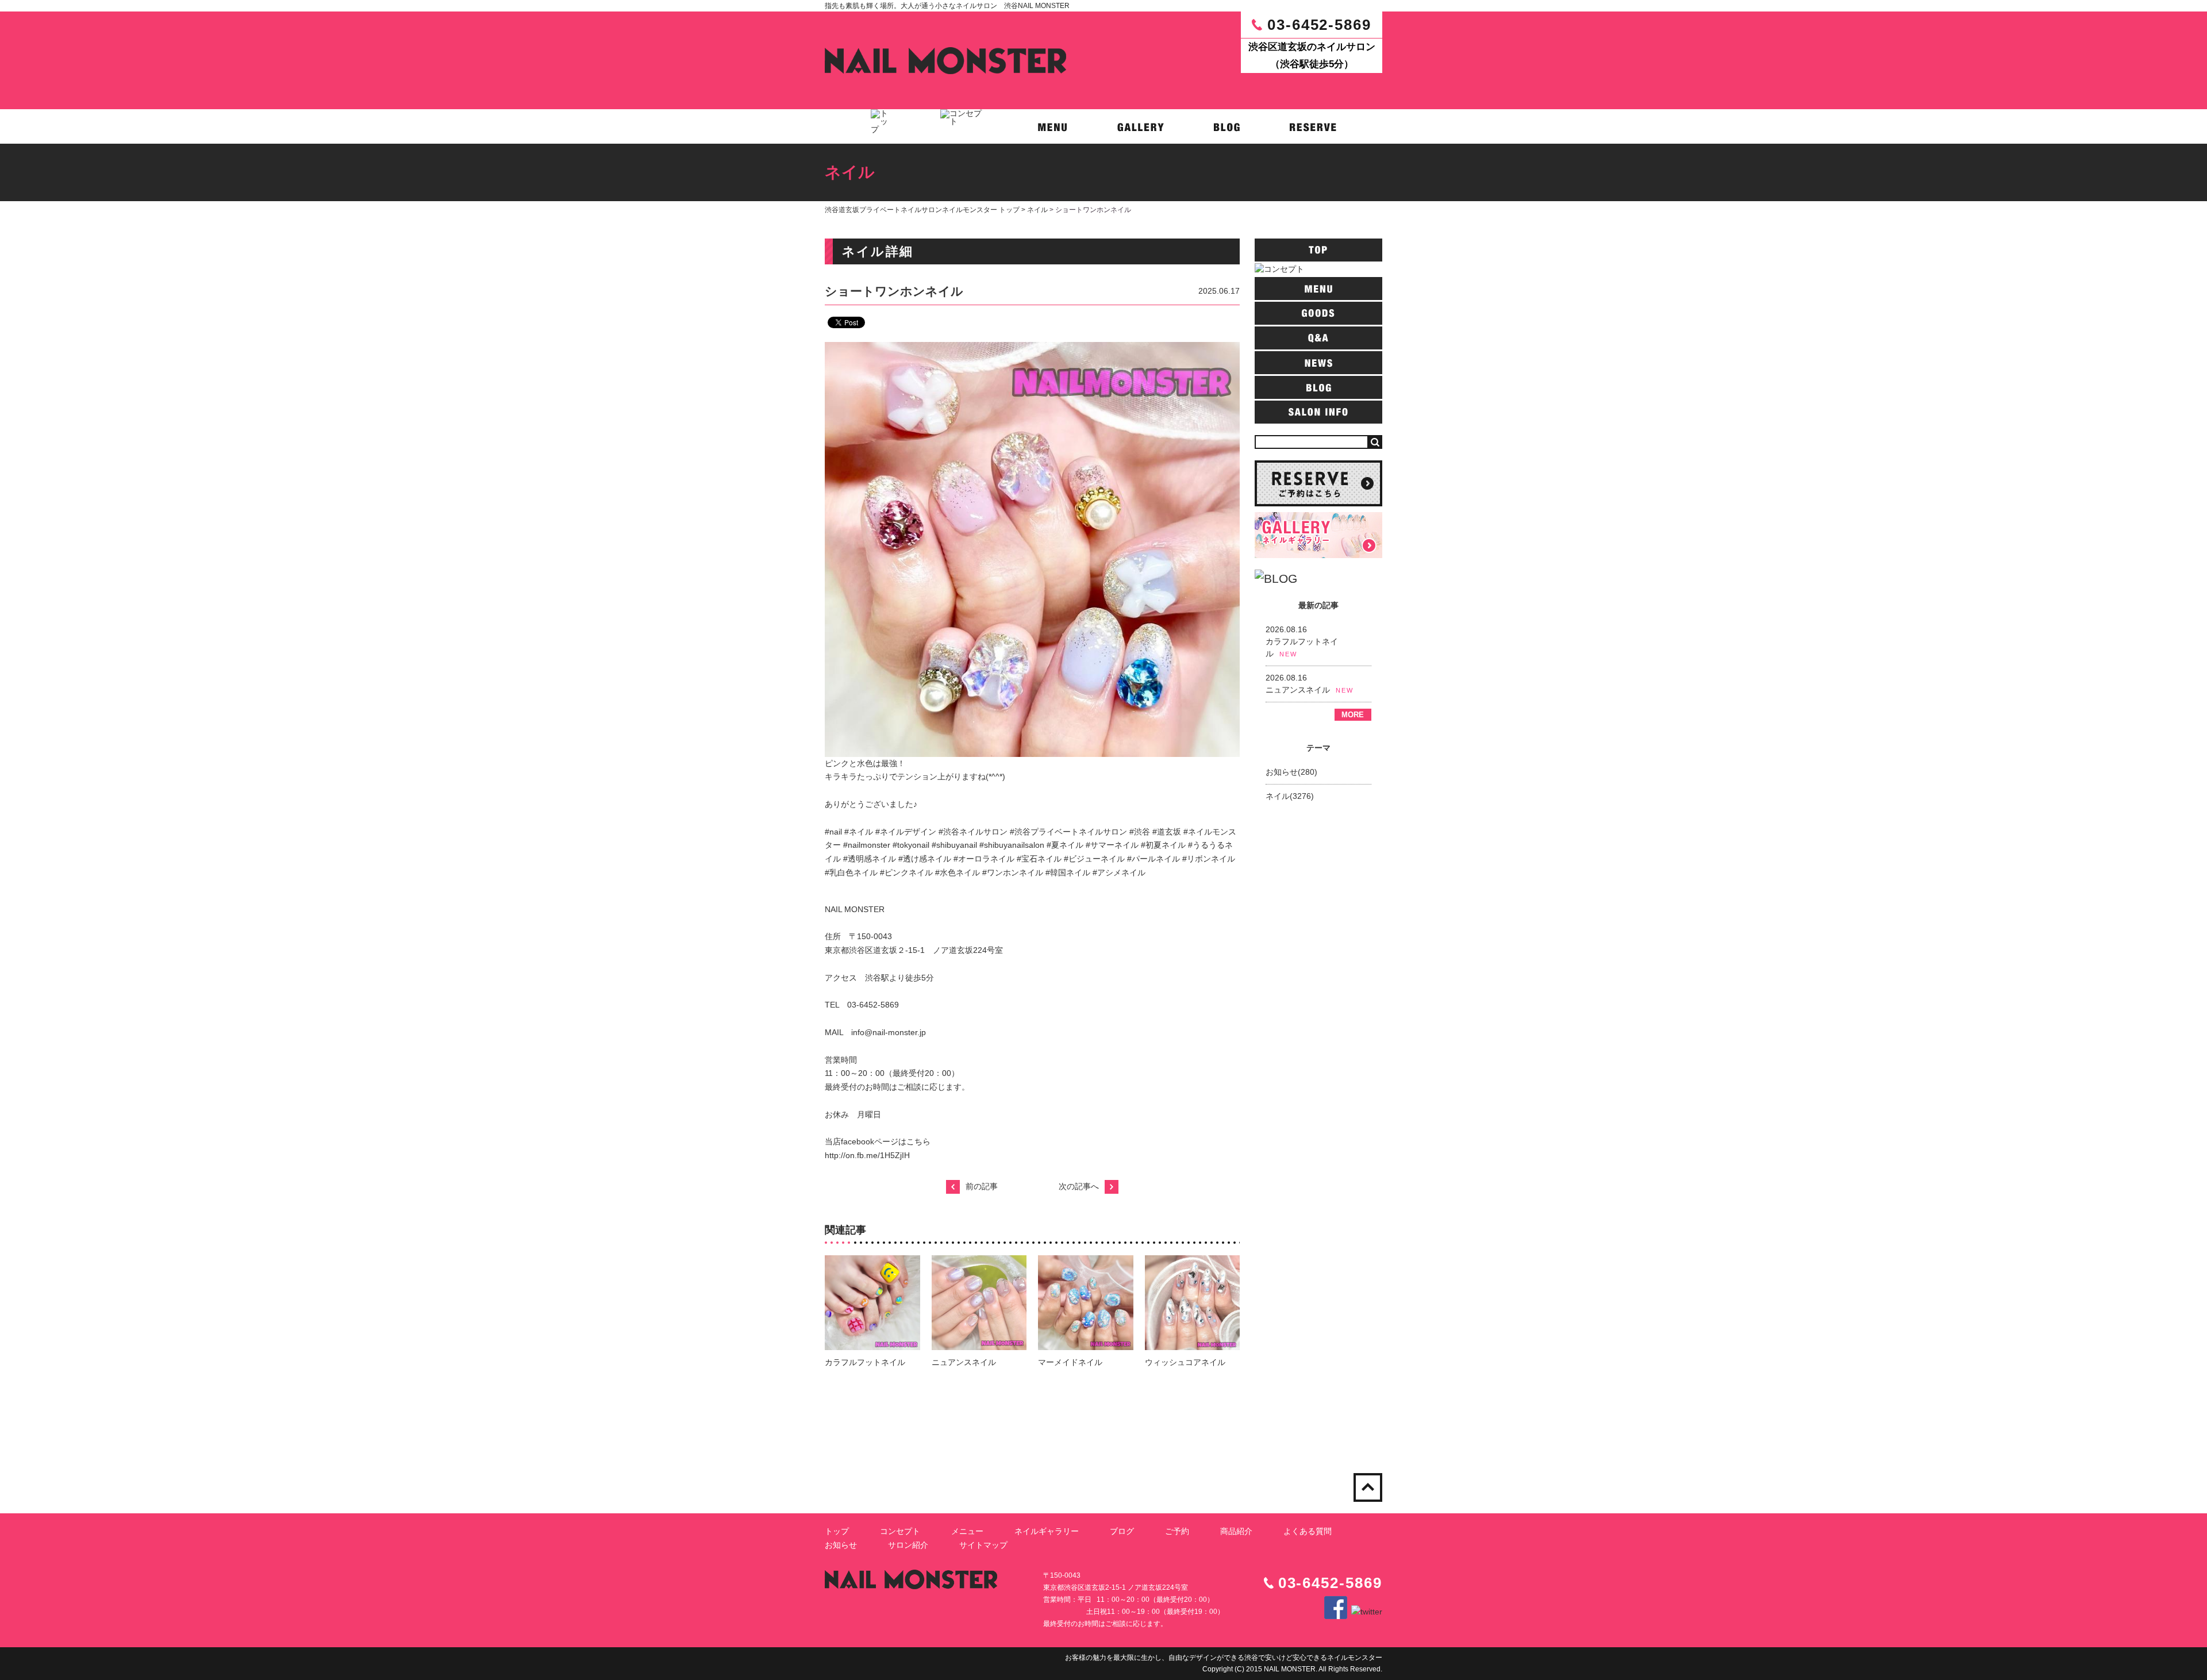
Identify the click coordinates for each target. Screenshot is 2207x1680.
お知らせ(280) (1291, 772)
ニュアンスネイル (964, 1362)
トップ (837, 1531)
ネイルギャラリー (1047, 1531)
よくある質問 (1308, 1531)
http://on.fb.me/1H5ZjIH (867, 1155)
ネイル (1037, 210)
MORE (1353, 715)
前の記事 (982, 1186)
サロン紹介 (908, 1545)
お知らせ (841, 1545)
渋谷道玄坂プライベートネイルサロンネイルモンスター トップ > (926, 210)
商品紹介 (1236, 1531)
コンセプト (900, 1531)
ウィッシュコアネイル (1185, 1362)
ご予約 (1177, 1531)
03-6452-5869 (1319, 25)
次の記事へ (1079, 1186)
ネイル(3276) (1290, 796)
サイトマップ (983, 1545)
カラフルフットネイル (865, 1362)
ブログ (1122, 1531)
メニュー (967, 1531)
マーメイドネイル (1070, 1362)
